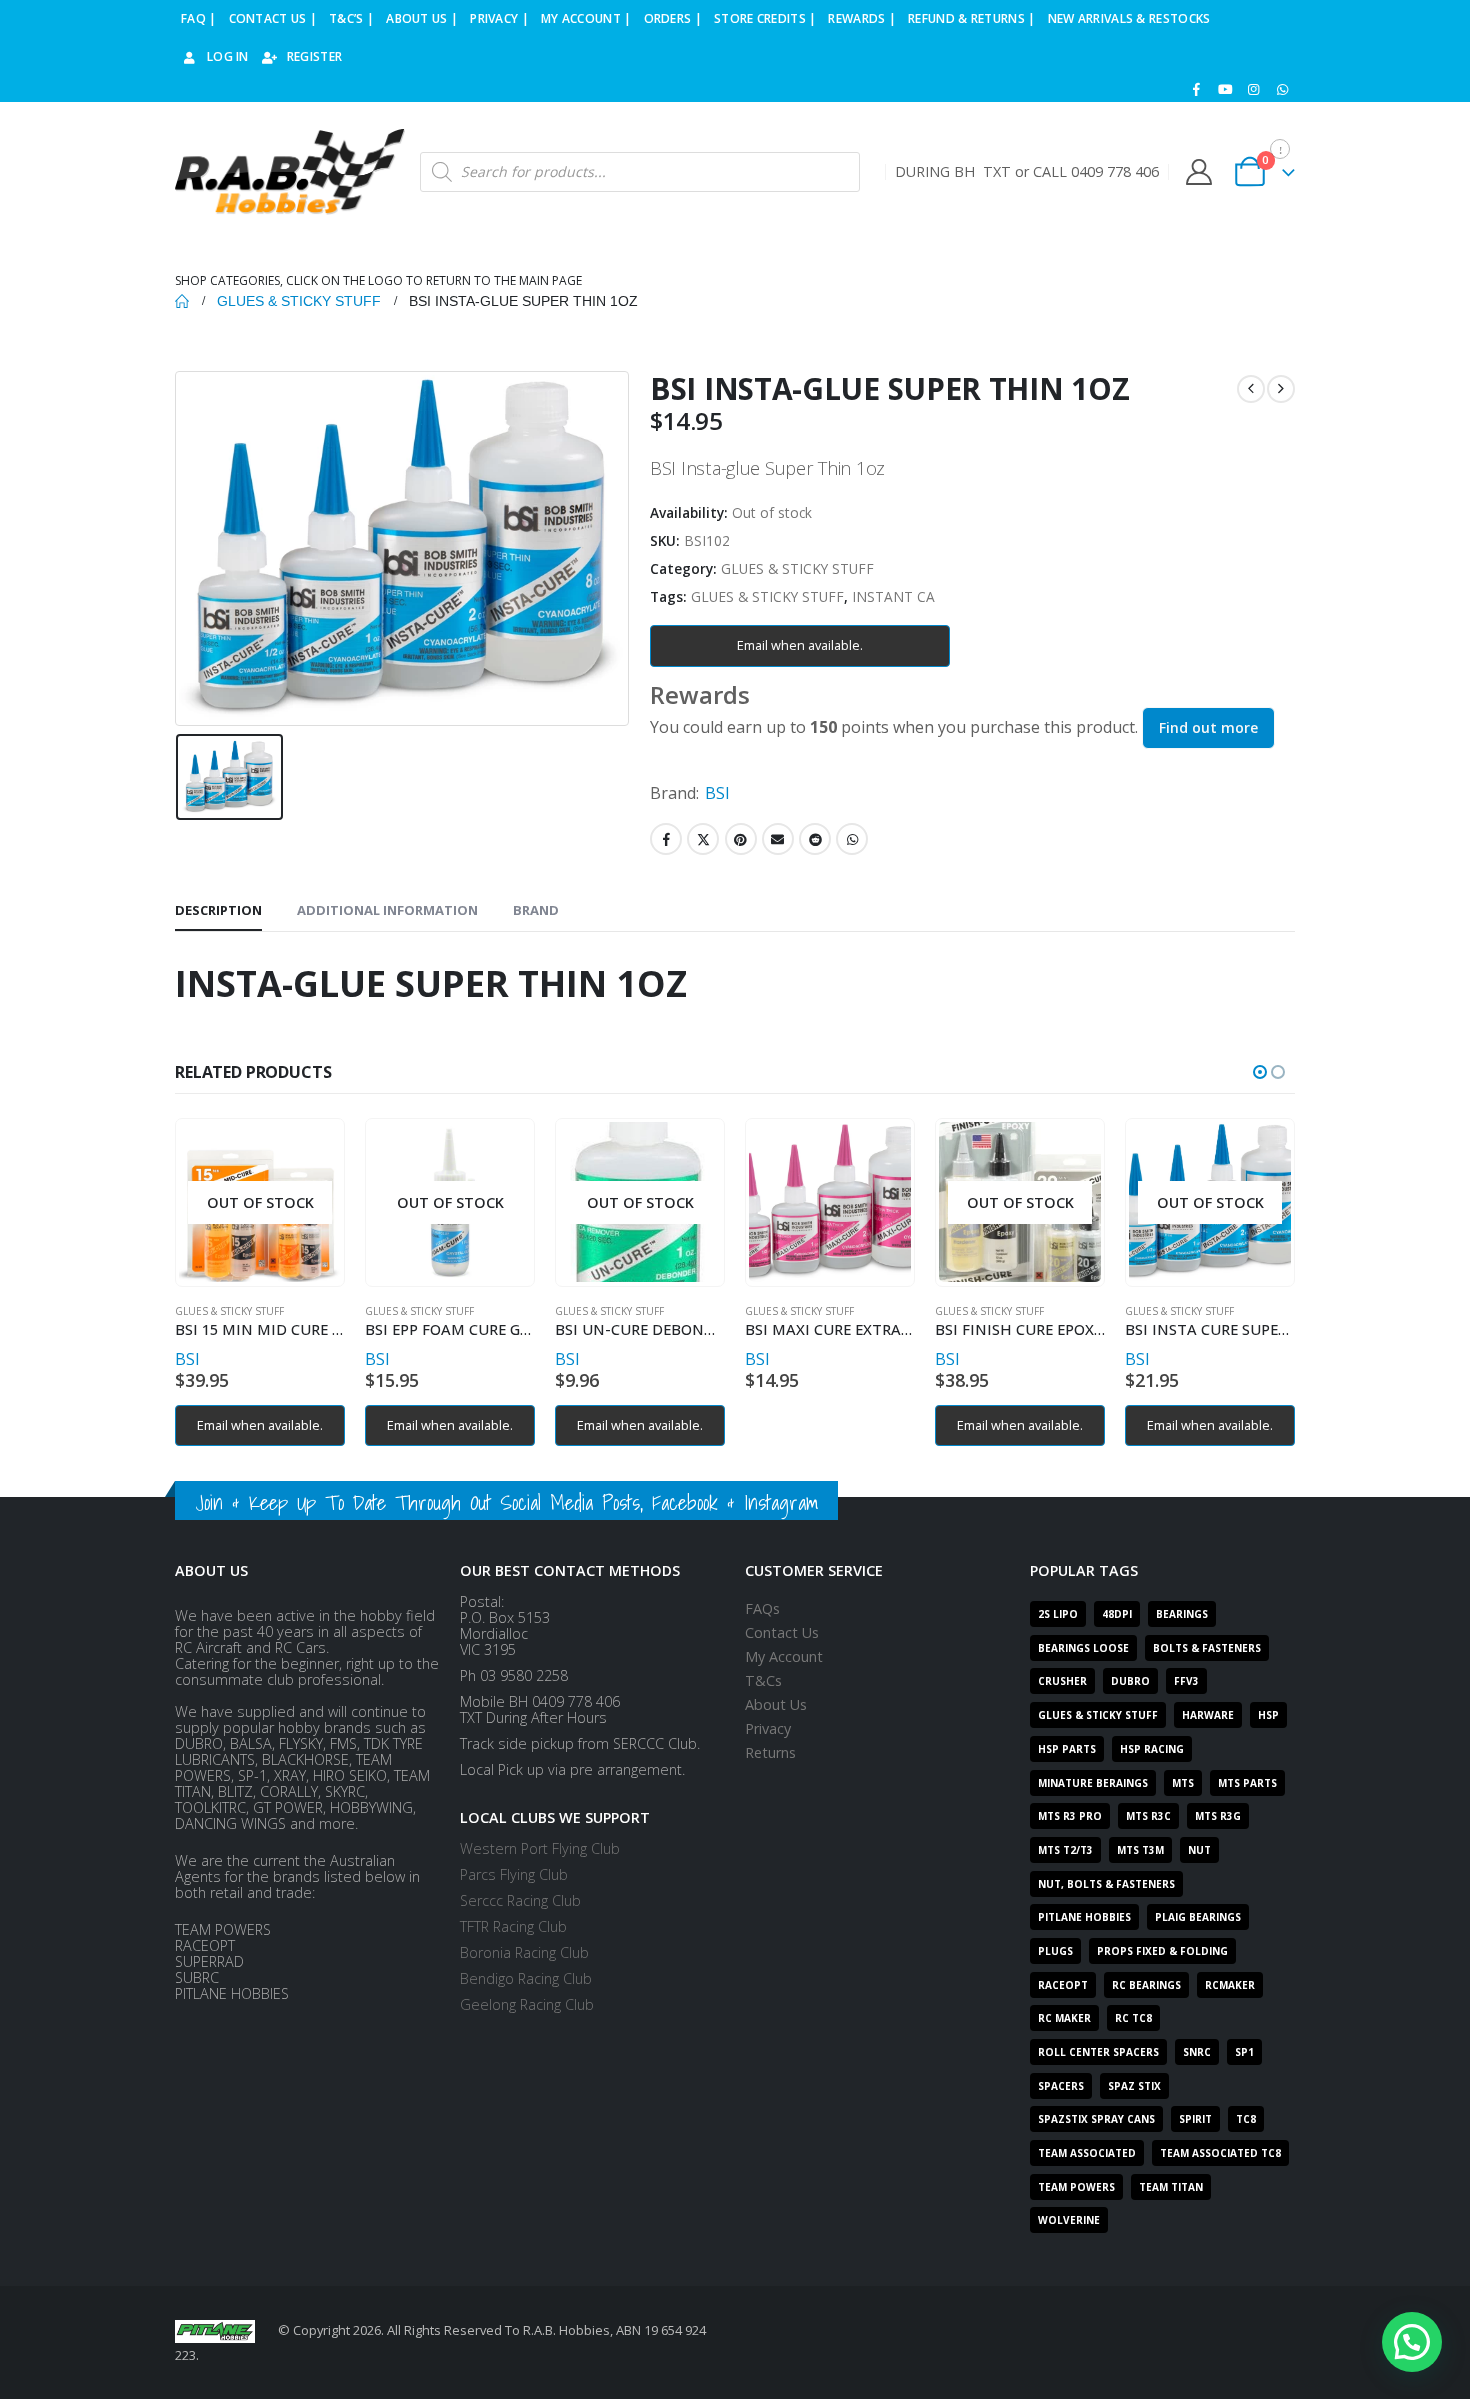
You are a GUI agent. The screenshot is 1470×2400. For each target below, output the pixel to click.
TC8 (1246, 2119)
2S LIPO (1058, 1614)
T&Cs (763, 1680)
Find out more (1208, 727)
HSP (1268, 1715)
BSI (717, 793)
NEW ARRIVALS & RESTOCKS (1129, 18)
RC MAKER (1064, 2018)
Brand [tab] (536, 910)
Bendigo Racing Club (526, 1978)
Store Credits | (765, 18)
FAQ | (199, 18)
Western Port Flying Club (540, 1848)
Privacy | (499, 18)
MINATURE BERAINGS (1093, 1783)
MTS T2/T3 (1065, 1850)
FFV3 (1186, 1681)
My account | (586, 18)
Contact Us (782, 1632)
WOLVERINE (1069, 2220)
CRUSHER (1062, 1681)
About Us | (422, 18)
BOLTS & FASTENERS (1207, 1648)
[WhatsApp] (1282, 89)
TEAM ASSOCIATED (1087, 2153)
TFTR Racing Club (513, 1926)
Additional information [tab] (387, 910)
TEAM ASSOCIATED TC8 (1220, 2153)
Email (778, 839)
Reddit (815, 839)
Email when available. (800, 645)
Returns (770, 1752)
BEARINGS (1182, 1614)
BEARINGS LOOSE (1083, 1648)
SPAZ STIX (1134, 2086)
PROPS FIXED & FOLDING (1162, 1951)
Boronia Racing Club (524, 1952)
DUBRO (1130, 1681)
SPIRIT (1195, 2119)
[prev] (1251, 389)
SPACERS (1061, 2086)
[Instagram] (1254, 89)
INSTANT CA (893, 596)
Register (314, 56)
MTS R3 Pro (1070, 1816)
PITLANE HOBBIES (1084, 1917)
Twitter (703, 839)
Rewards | (862, 18)
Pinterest (741, 839)
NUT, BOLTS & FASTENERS (1106, 1884)
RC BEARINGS (1146, 1985)
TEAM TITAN (1171, 2187)
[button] (1260, 1072)
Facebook (666, 839)
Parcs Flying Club (514, 1874)
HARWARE (1208, 1715)
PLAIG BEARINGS (1198, 1917)
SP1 (1244, 2052)
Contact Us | (273, 18)
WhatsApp (852, 839)
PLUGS (1055, 1951)
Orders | (673, 18)
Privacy (768, 1728)
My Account (784, 1656)
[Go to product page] (829, 1202)
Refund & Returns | (971, 18)
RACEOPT (1063, 1985)
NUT (1199, 1850)
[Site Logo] (290, 172)
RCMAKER (1230, 1985)
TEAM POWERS (1076, 2187)
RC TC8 (1133, 2018)
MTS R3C (1148, 1816)
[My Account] (1198, 172)
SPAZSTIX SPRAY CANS (1096, 2119)
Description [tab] (218, 910)
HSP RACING (1152, 1749)
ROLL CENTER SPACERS (1098, 2052)
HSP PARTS (1067, 1749)
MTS (1183, 1783)
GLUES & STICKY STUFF (797, 568)
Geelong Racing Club (527, 2004)
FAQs (762, 1608)
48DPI (1117, 1614)
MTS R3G (1218, 1816)
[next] (1281, 389)
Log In (228, 56)
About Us (776, 1704)
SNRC (1197, 2052)
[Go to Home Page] (182, 301)
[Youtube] (1225, 89)
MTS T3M (1140, 1850)
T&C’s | (351, 18)
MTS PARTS (1247, 1783)
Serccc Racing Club (520, 1900)
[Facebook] (1197, 89)
